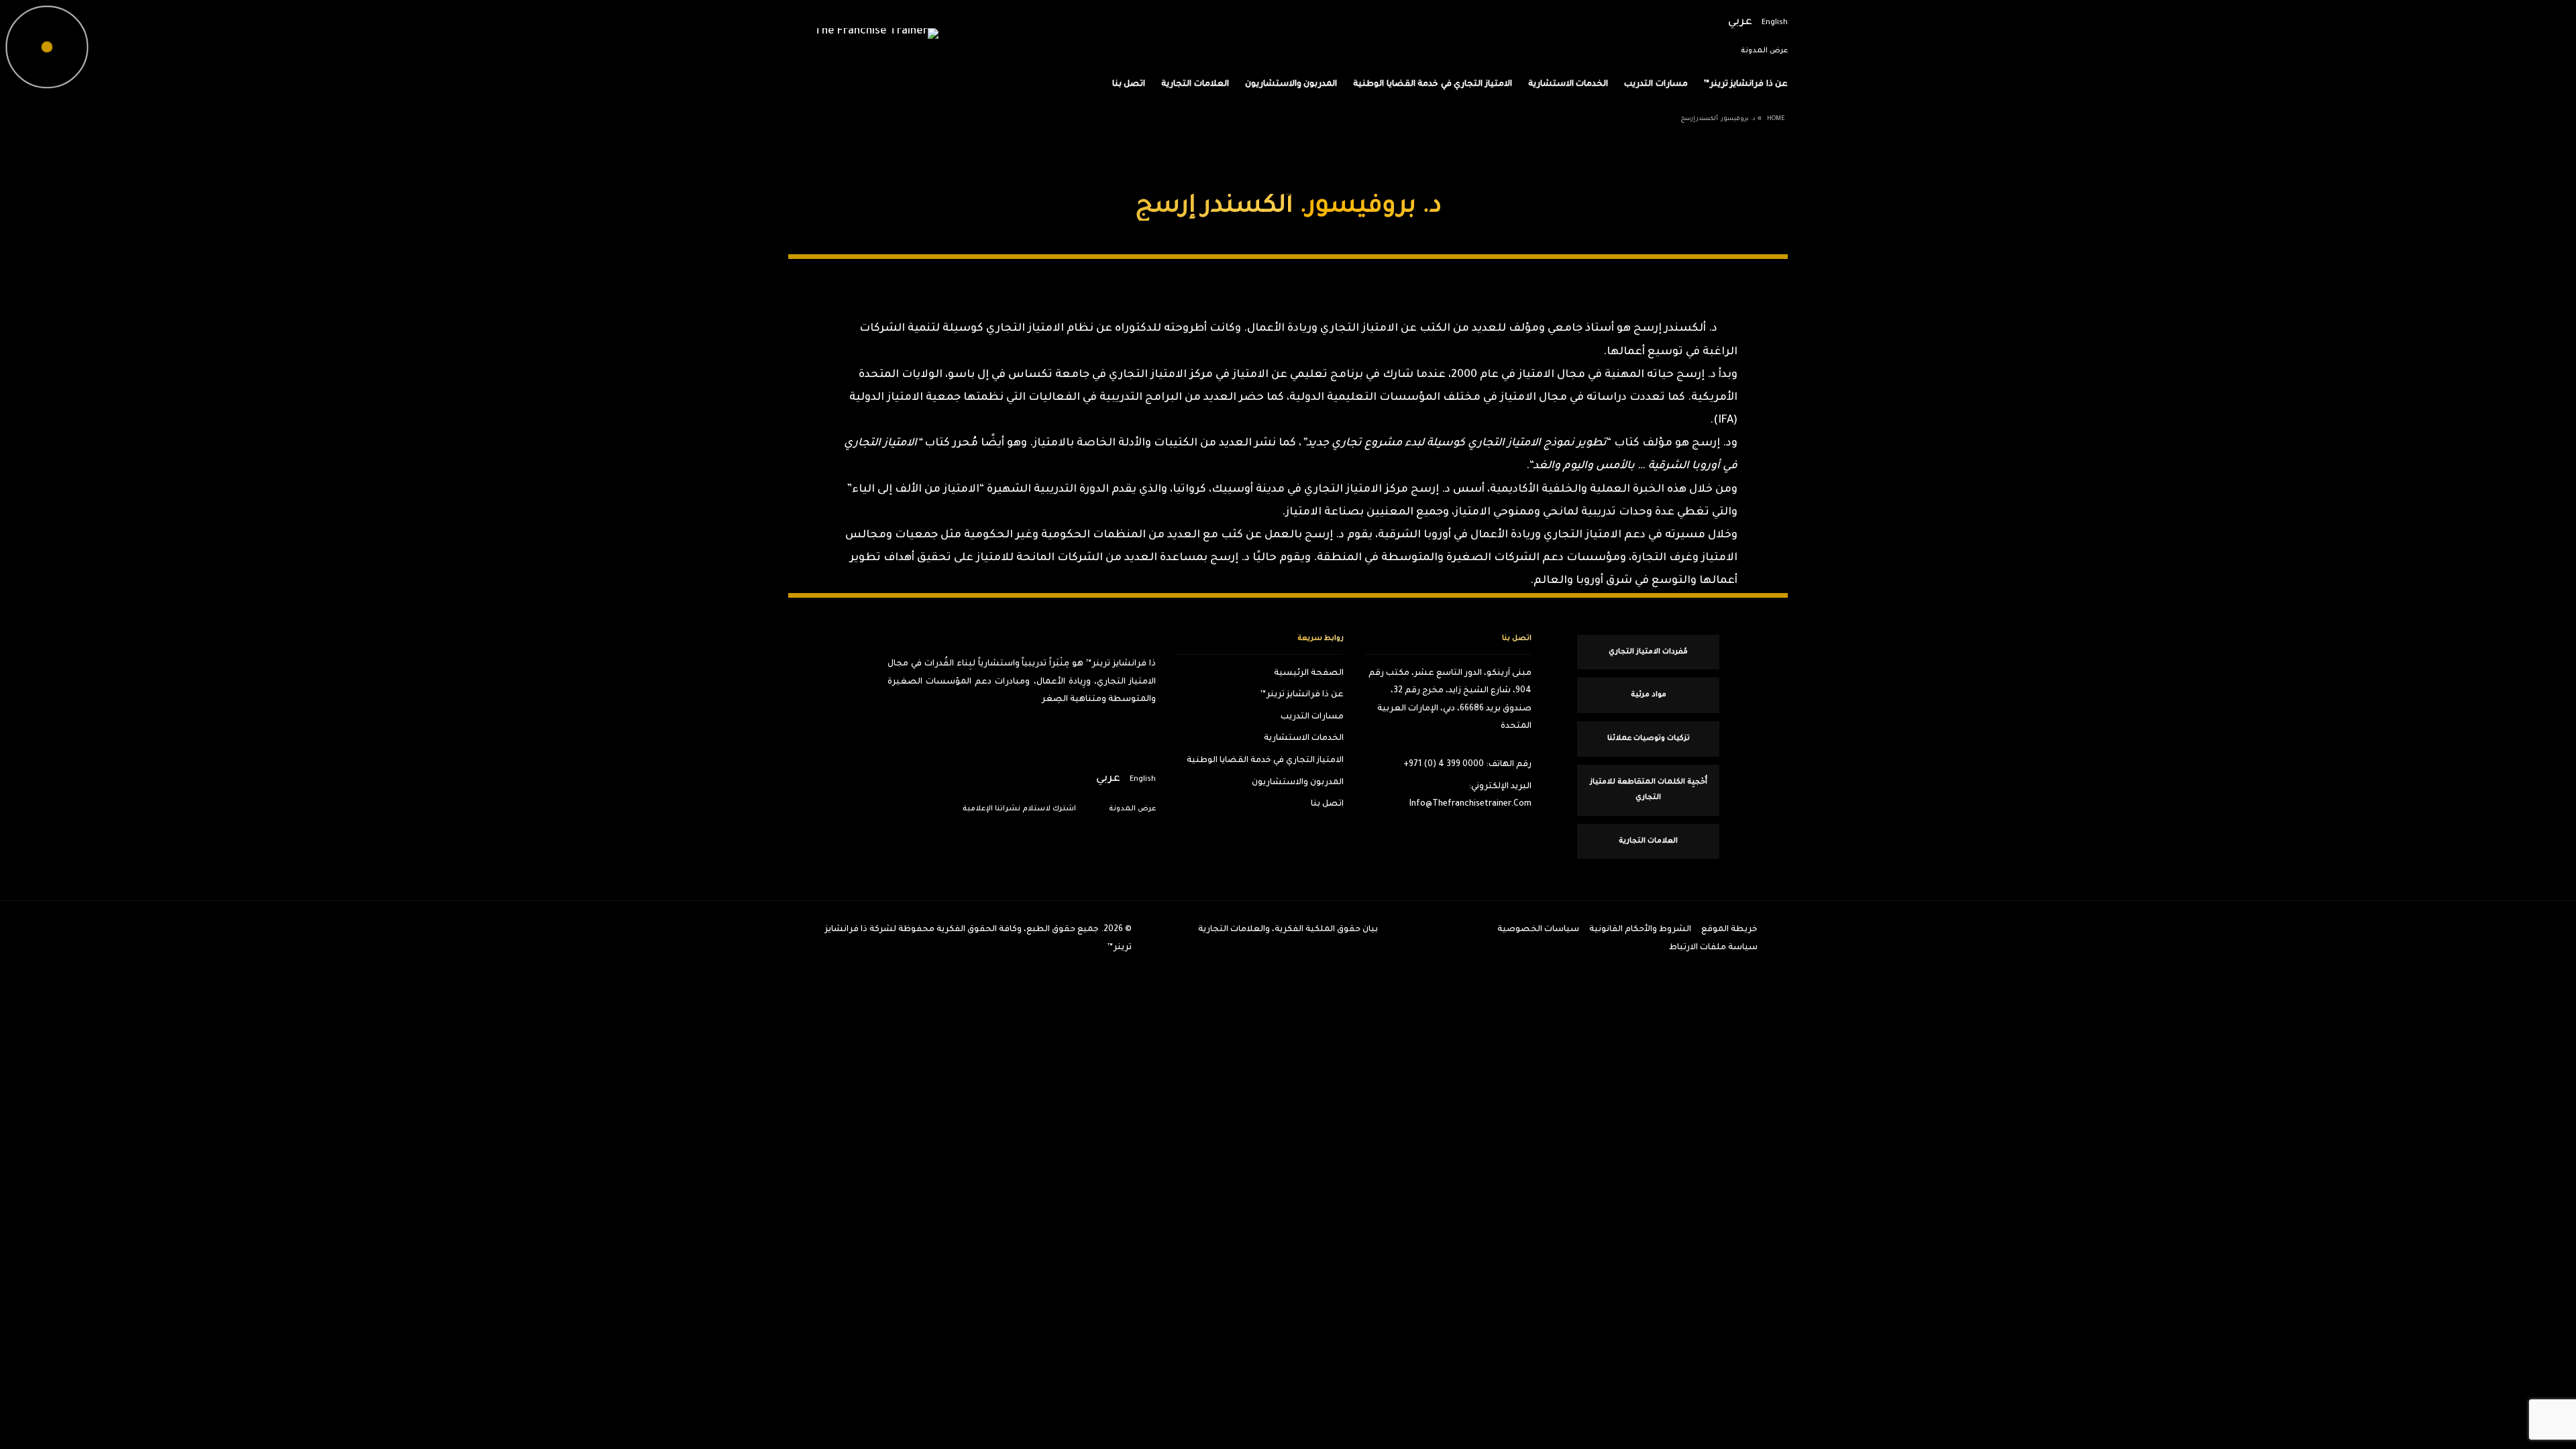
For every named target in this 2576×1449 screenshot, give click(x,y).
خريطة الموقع (1729, 930)
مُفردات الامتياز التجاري (1648, 652)
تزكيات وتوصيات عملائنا (1649, 739)
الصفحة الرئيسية (1309, 674)
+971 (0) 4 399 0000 (1444, 765)
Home (1776, 119)
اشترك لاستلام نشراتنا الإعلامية (1019, 809)
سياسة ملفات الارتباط (1713, 948)
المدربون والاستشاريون (1291, 85)
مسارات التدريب (1656, 85)
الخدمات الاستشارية (1568, 85)
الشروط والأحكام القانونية (1640, 930)
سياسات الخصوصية (1538, 930)
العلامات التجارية (1195, 85)
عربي (1740, 23)
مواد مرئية (1649, 695)
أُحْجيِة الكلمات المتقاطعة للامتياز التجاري (1649, 790)
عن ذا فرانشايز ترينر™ (1746, 85)
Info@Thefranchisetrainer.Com (1470, 804)
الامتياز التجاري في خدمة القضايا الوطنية (1433, 85)
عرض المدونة (1764, 51)
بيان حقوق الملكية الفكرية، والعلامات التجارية (1288, 930)
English (1775, 23)
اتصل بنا (1129, 85)
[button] (2542, 643)
